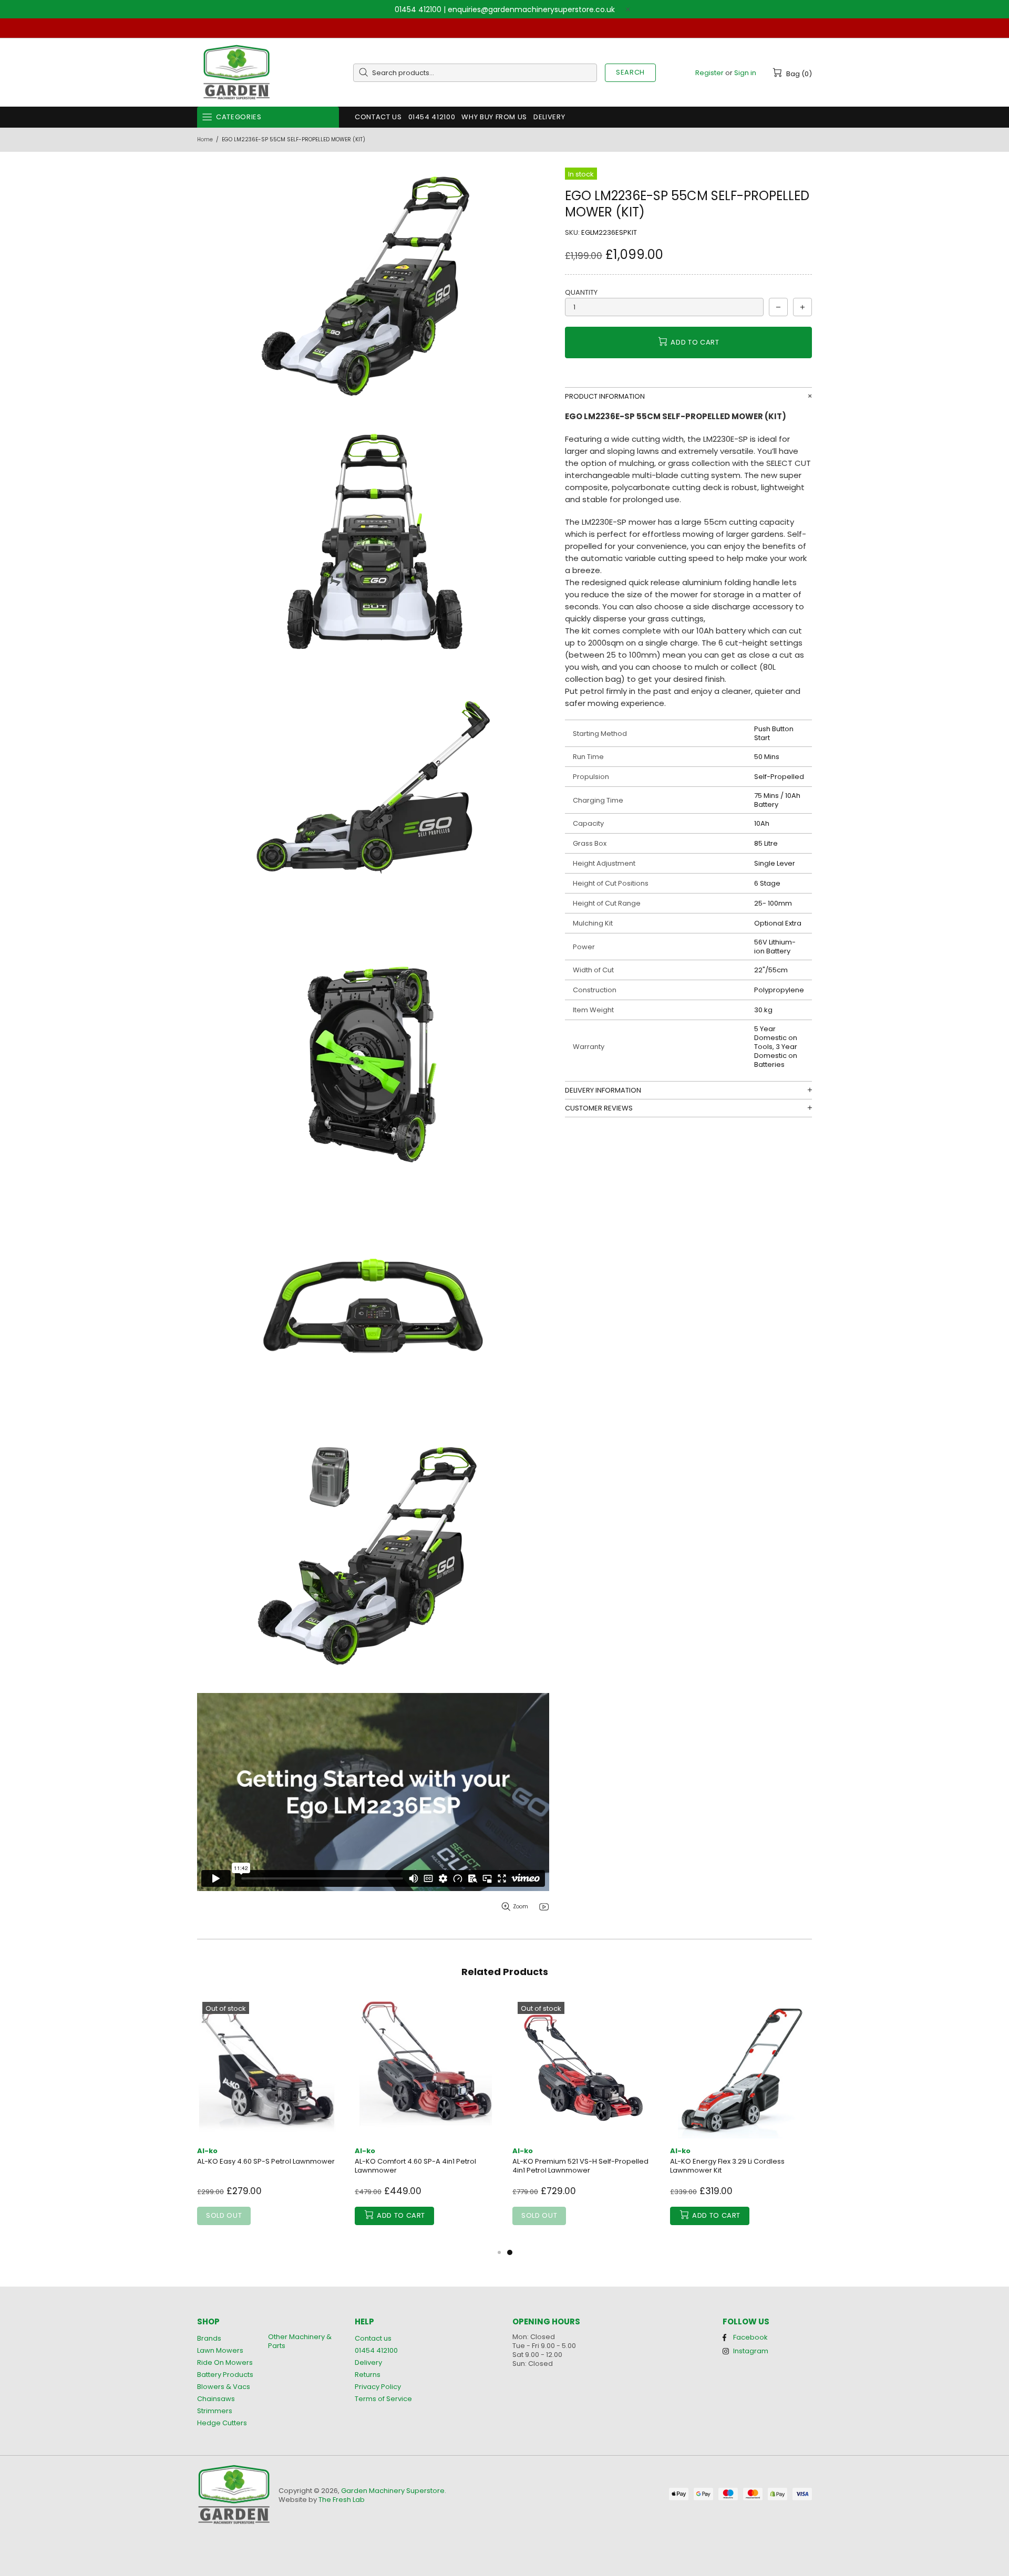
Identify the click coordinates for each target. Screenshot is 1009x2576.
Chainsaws (216, 2399)
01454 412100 (418, 9)
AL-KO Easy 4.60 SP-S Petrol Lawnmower (266, 2161)
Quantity (581, 292)
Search (630, 72)
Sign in (745, 73)
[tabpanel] (583, 2121)
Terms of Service (383, 2399)
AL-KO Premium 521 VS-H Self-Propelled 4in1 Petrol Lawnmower (580, 2166)
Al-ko (207, 2151)
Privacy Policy (378, 2387)
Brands (209, 2338)
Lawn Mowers (220, 2350)
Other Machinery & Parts (300, 2341)
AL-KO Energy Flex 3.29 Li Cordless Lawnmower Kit (727, 2166)
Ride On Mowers (225, 2362)
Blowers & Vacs (224, 2387)
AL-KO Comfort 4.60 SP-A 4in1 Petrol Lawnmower (415, 2166)
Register (709, 73)
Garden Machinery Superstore (236, 73)
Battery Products (225, 2375)
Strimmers (215, 2411)
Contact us (373, 2338)
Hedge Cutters (222, 2423)
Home (205, 139)
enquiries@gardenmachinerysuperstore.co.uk (531, 9)
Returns (368, 2375)
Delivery (368, 2362)
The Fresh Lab (342, 2500)
